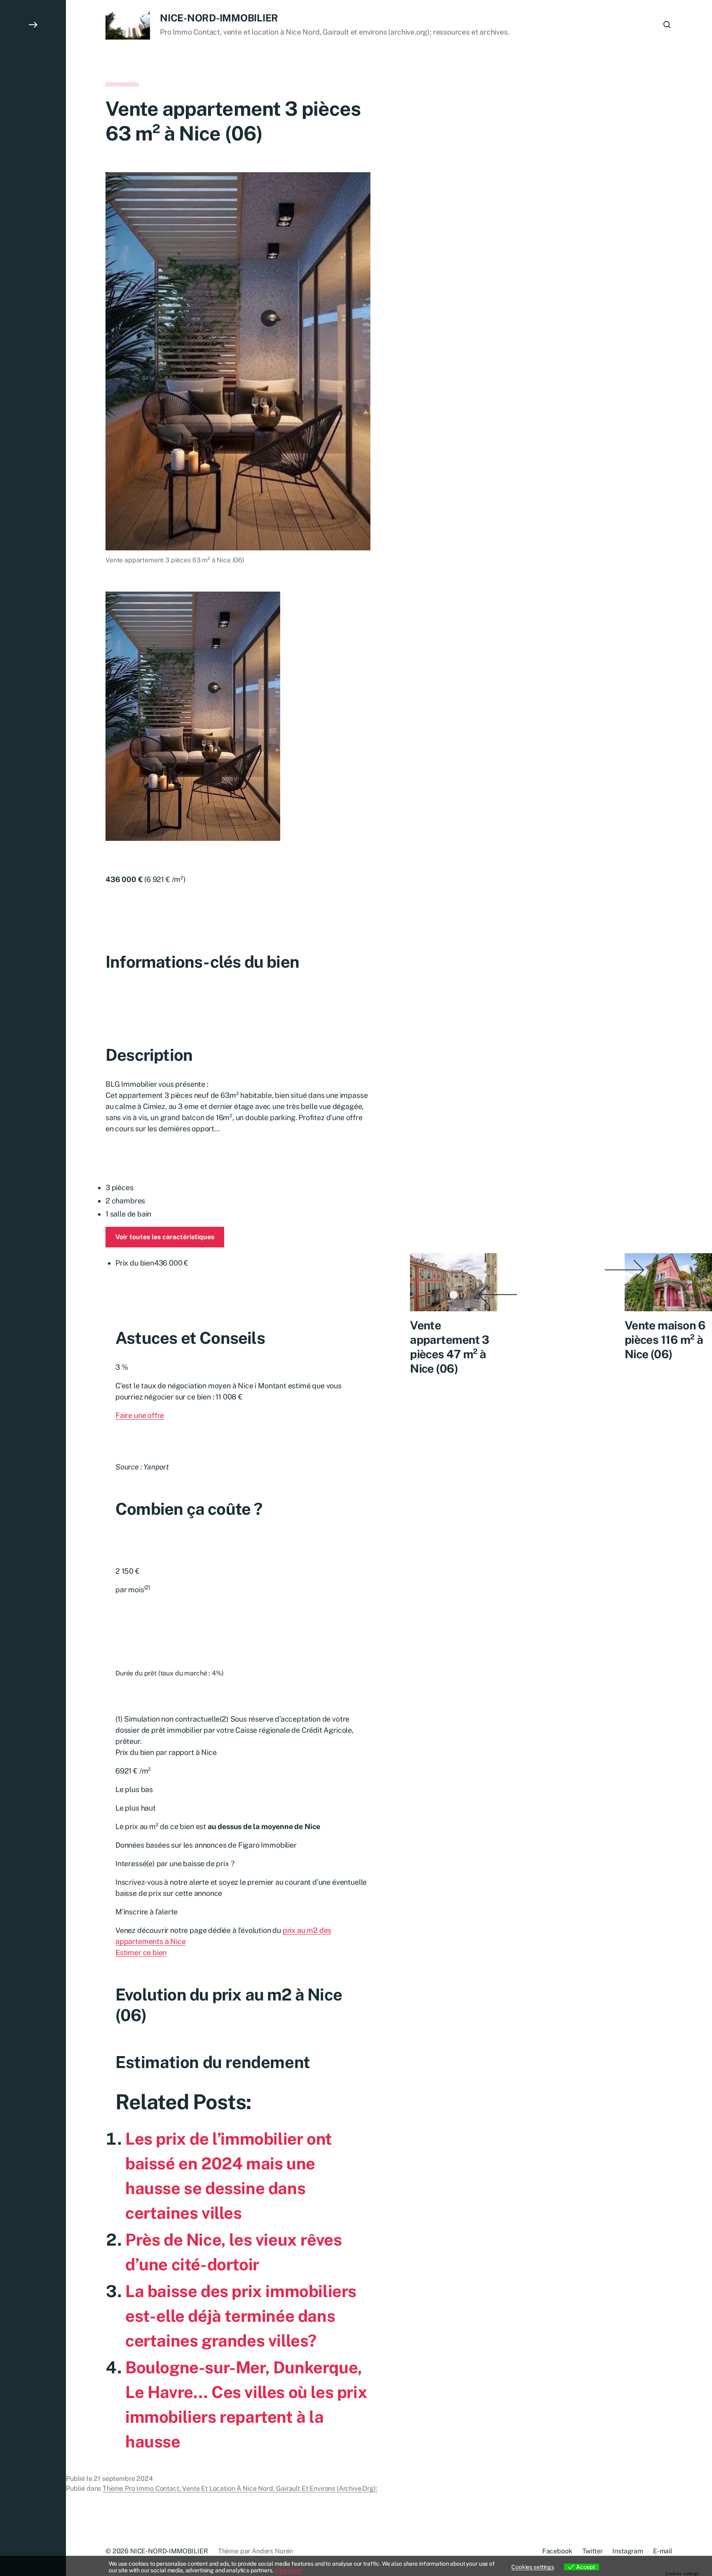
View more (288, 2570)
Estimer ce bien (141, 1952)
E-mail (663, 2551)
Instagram (628, 2551)
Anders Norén (272, 2551)
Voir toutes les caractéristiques (165, 1237)
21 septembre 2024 (123, 2479)
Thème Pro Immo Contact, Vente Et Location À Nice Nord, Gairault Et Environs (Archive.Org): (240, 2488)
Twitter (593, 2551)
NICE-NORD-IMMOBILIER (219, 18)
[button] (33, 1288)
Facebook (557, 2551)
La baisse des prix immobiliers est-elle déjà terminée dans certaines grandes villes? (241, 2316)
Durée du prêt (169, 1673)
